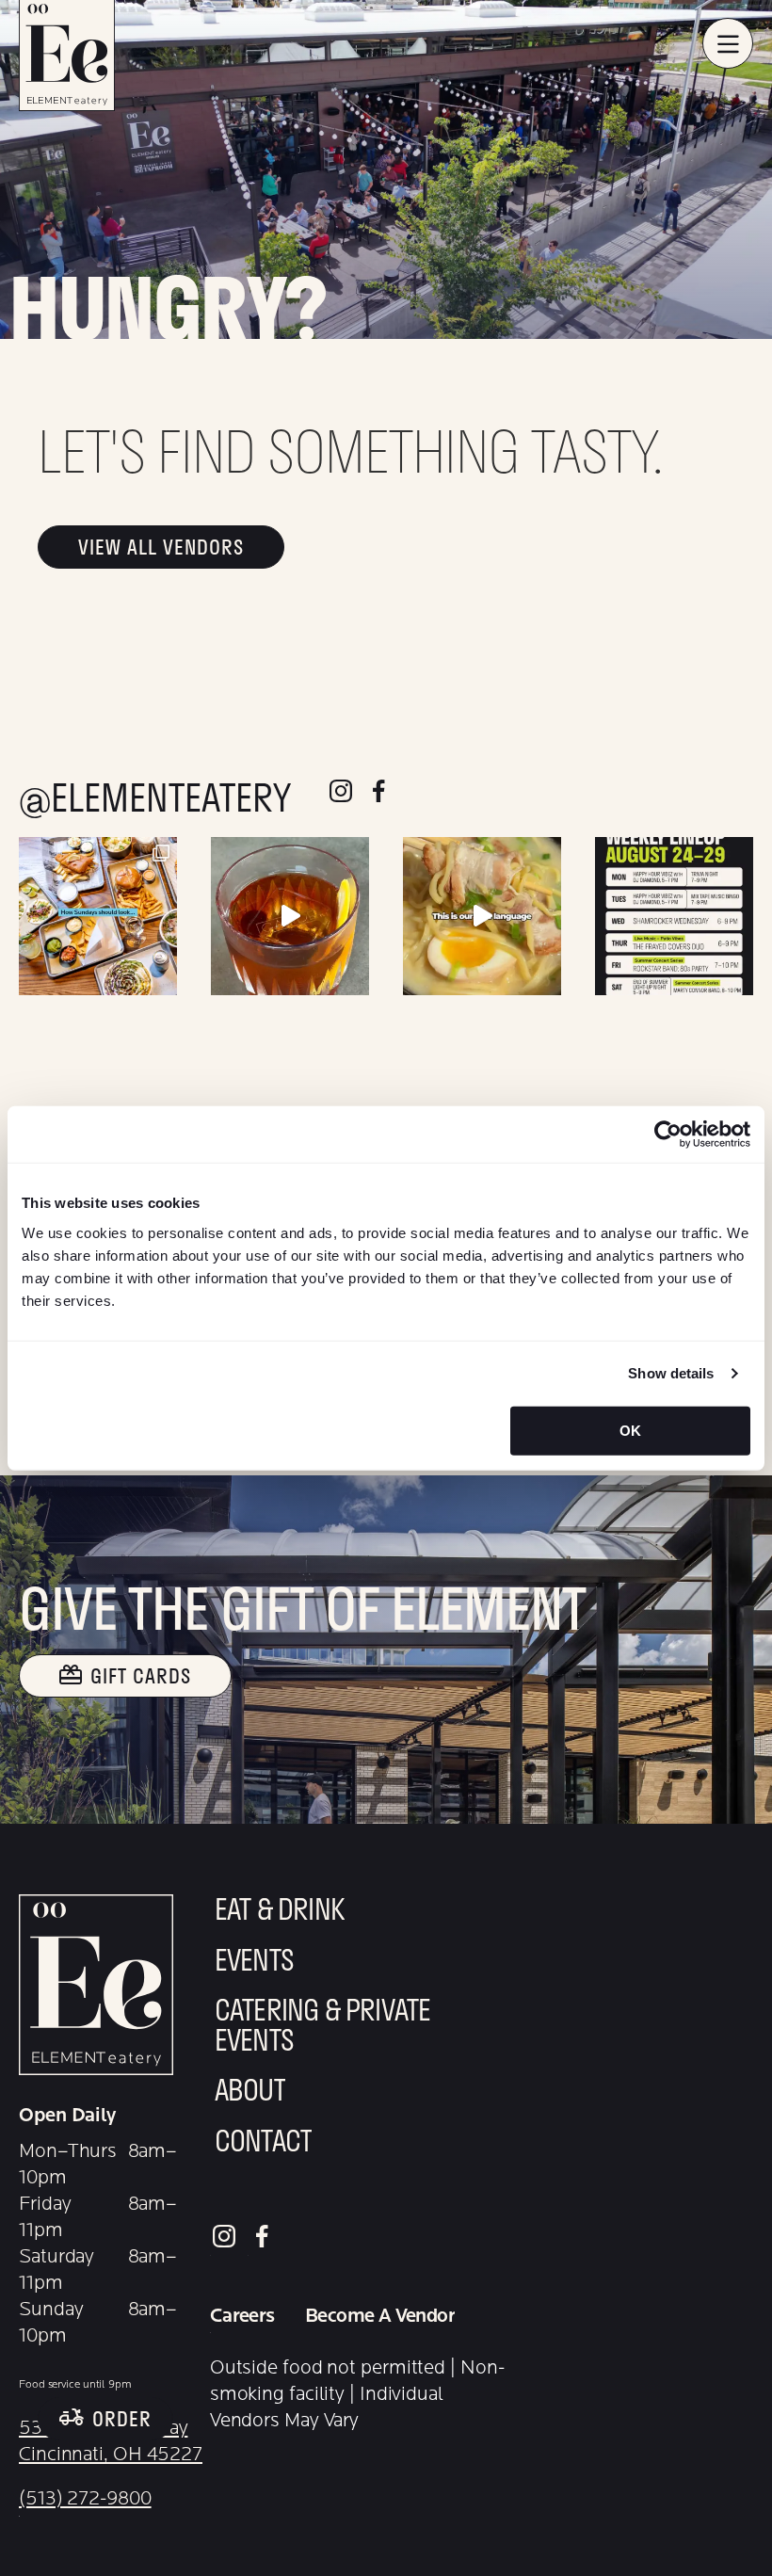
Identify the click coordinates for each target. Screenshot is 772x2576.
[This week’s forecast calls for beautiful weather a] (674, 916)
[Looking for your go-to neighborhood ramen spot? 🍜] (482, 916)
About (250, 2093)
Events (254, 1963)
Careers (242, 2316)
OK (630, 1430)
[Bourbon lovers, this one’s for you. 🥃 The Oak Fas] (290, 916)
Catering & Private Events (323, 2028)
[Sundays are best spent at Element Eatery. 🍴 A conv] (98, 916)
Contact (263, 2144)
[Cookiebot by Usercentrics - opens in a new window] (668, 1135)
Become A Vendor (380, 2316)
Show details (671, 1373)
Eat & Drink (280, 1912)
